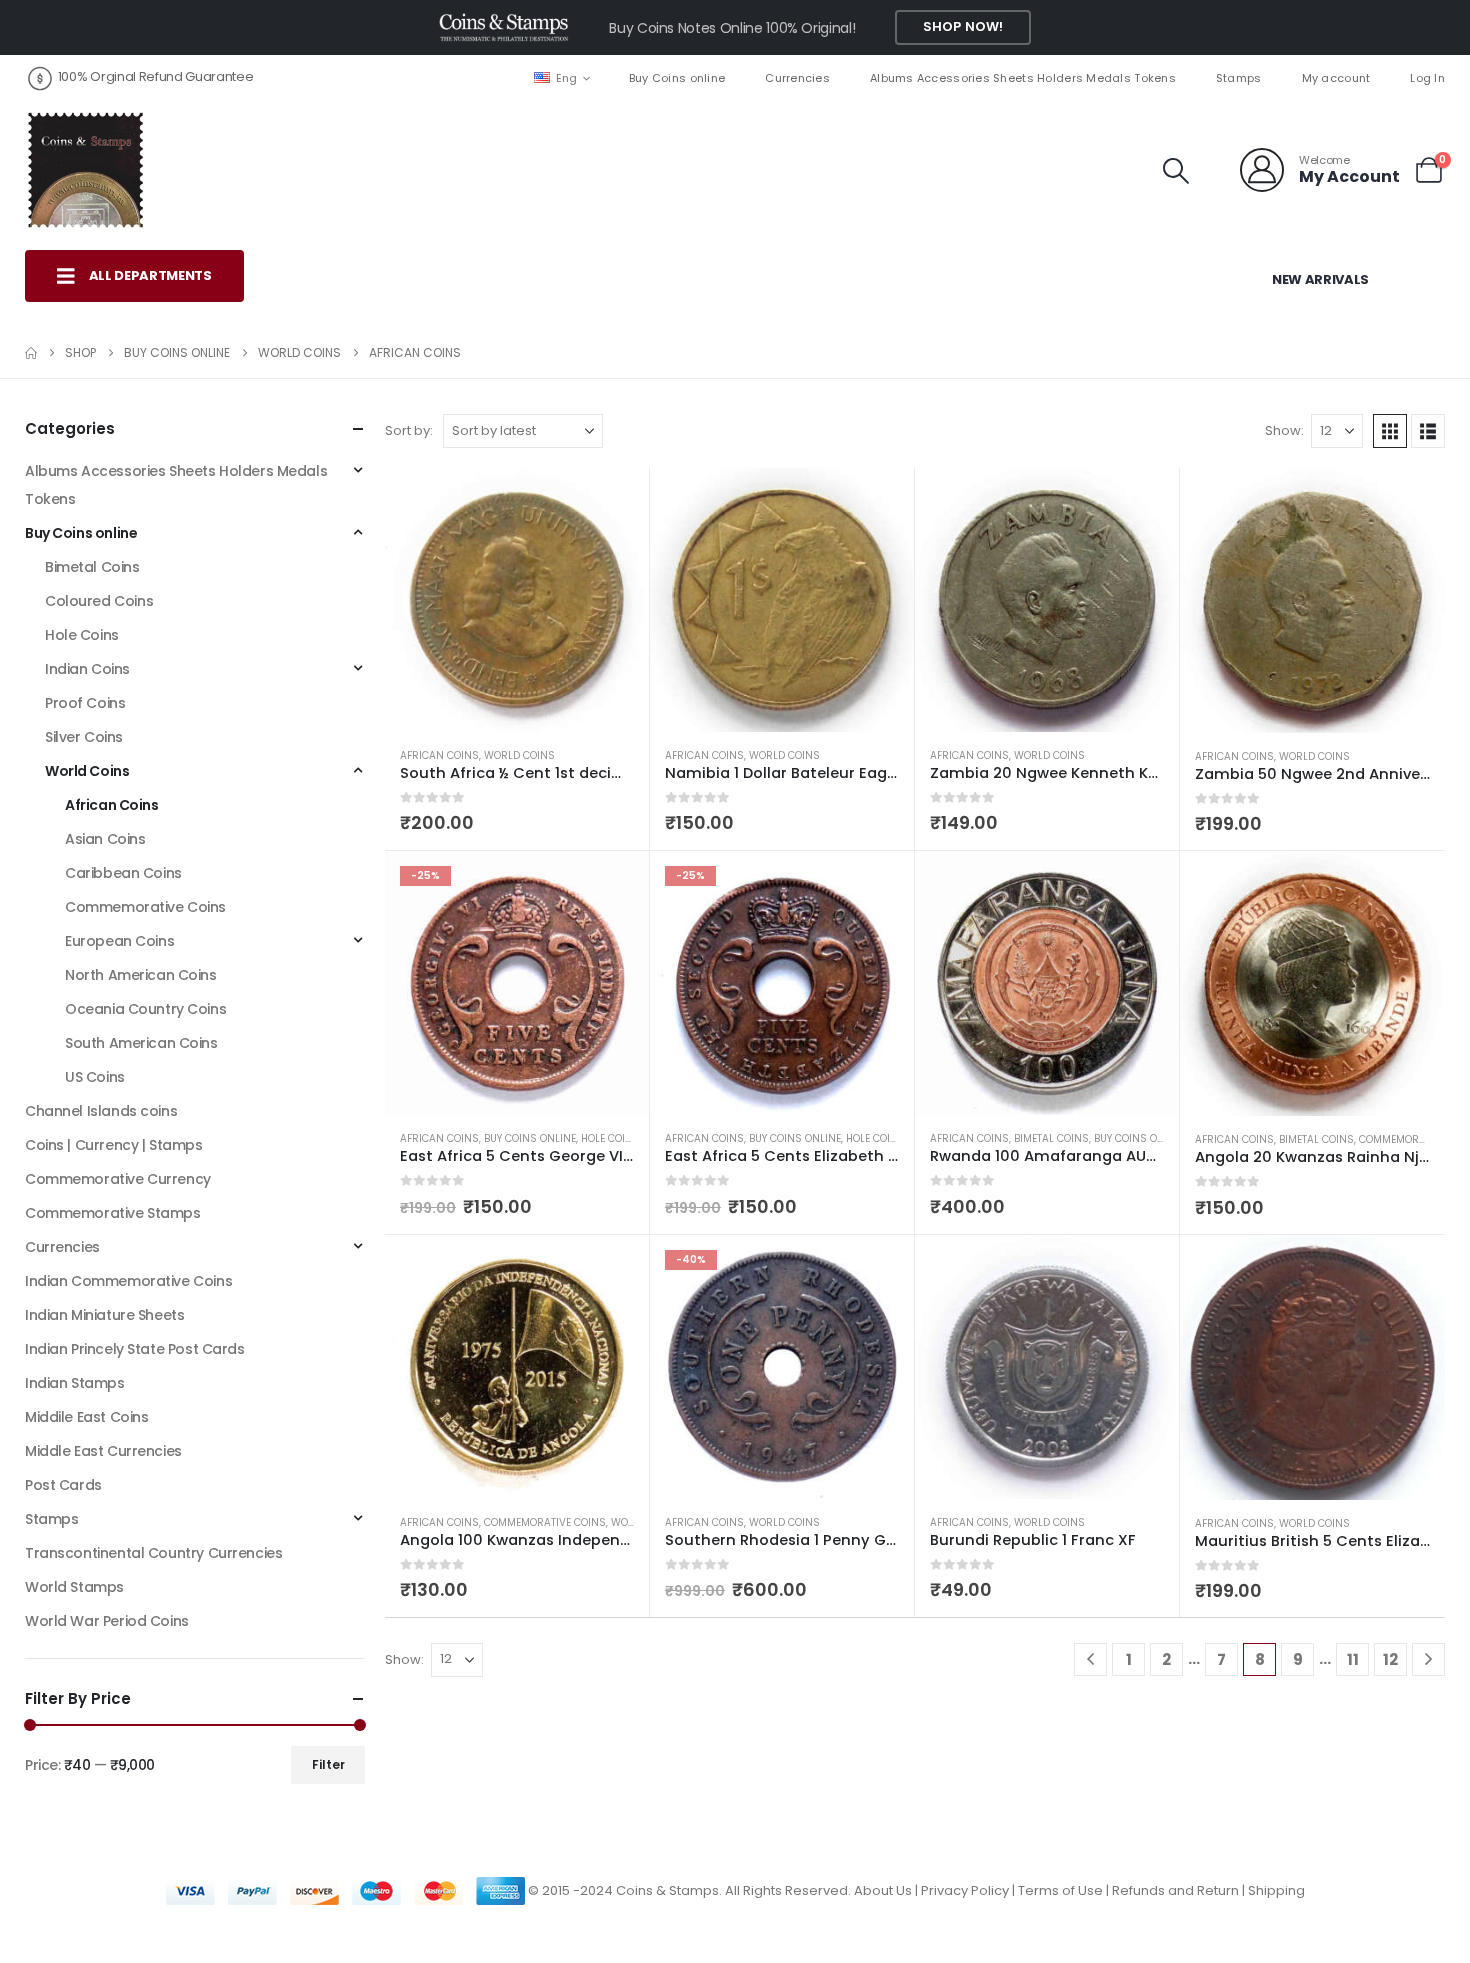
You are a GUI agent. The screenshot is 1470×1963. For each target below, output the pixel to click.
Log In (1427, 78)
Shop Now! (963, 26)
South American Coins (141, 1043)
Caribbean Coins (123, 873)
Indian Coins (87, 669)
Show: (1284, 430)
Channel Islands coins (101, 1111)
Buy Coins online (677, 78)
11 (1353, 1659)
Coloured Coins (99, 601)
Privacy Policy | (969, 1890)
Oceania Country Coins (145, 1009)
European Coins (119, 941)
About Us (883, 1890)
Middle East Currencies (103, 1451)
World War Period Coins (107, 1621)
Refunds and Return (1175, 1890)
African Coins (439, 755)
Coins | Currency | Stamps (114, 1145)
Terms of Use (1060, 1890)
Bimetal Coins (1051, 1138)
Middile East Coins (86, 1417)
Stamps (1239, 78)
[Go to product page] (517, 600)
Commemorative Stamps (113, 1213)
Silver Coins (84, 737)
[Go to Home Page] (31, 353)
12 (1390, 1659)
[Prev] (1090, 1659)
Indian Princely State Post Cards (135, 1349)
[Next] (1428, 1659)
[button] (1176, 171)
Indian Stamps (75, 1383)
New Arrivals (1320, 279)
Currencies (797, 78)
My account (1336, 78)
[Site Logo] (85, 170)
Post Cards (63, 1485)
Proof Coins (85, 703)
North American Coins (141, 975)
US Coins (95, 1077)
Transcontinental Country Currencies (153, 1553)
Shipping (1276, 1890)
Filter (328, 1764)
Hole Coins (610, 1138)
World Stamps (74, 1587)
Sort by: (409, 430)
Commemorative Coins (545, 1522)
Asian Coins (105, 839)
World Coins (519, 755)
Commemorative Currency (118, 1179)
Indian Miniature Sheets (104, 1315)
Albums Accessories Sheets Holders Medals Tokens (1023, 78)
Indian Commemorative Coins (128, 1281)
